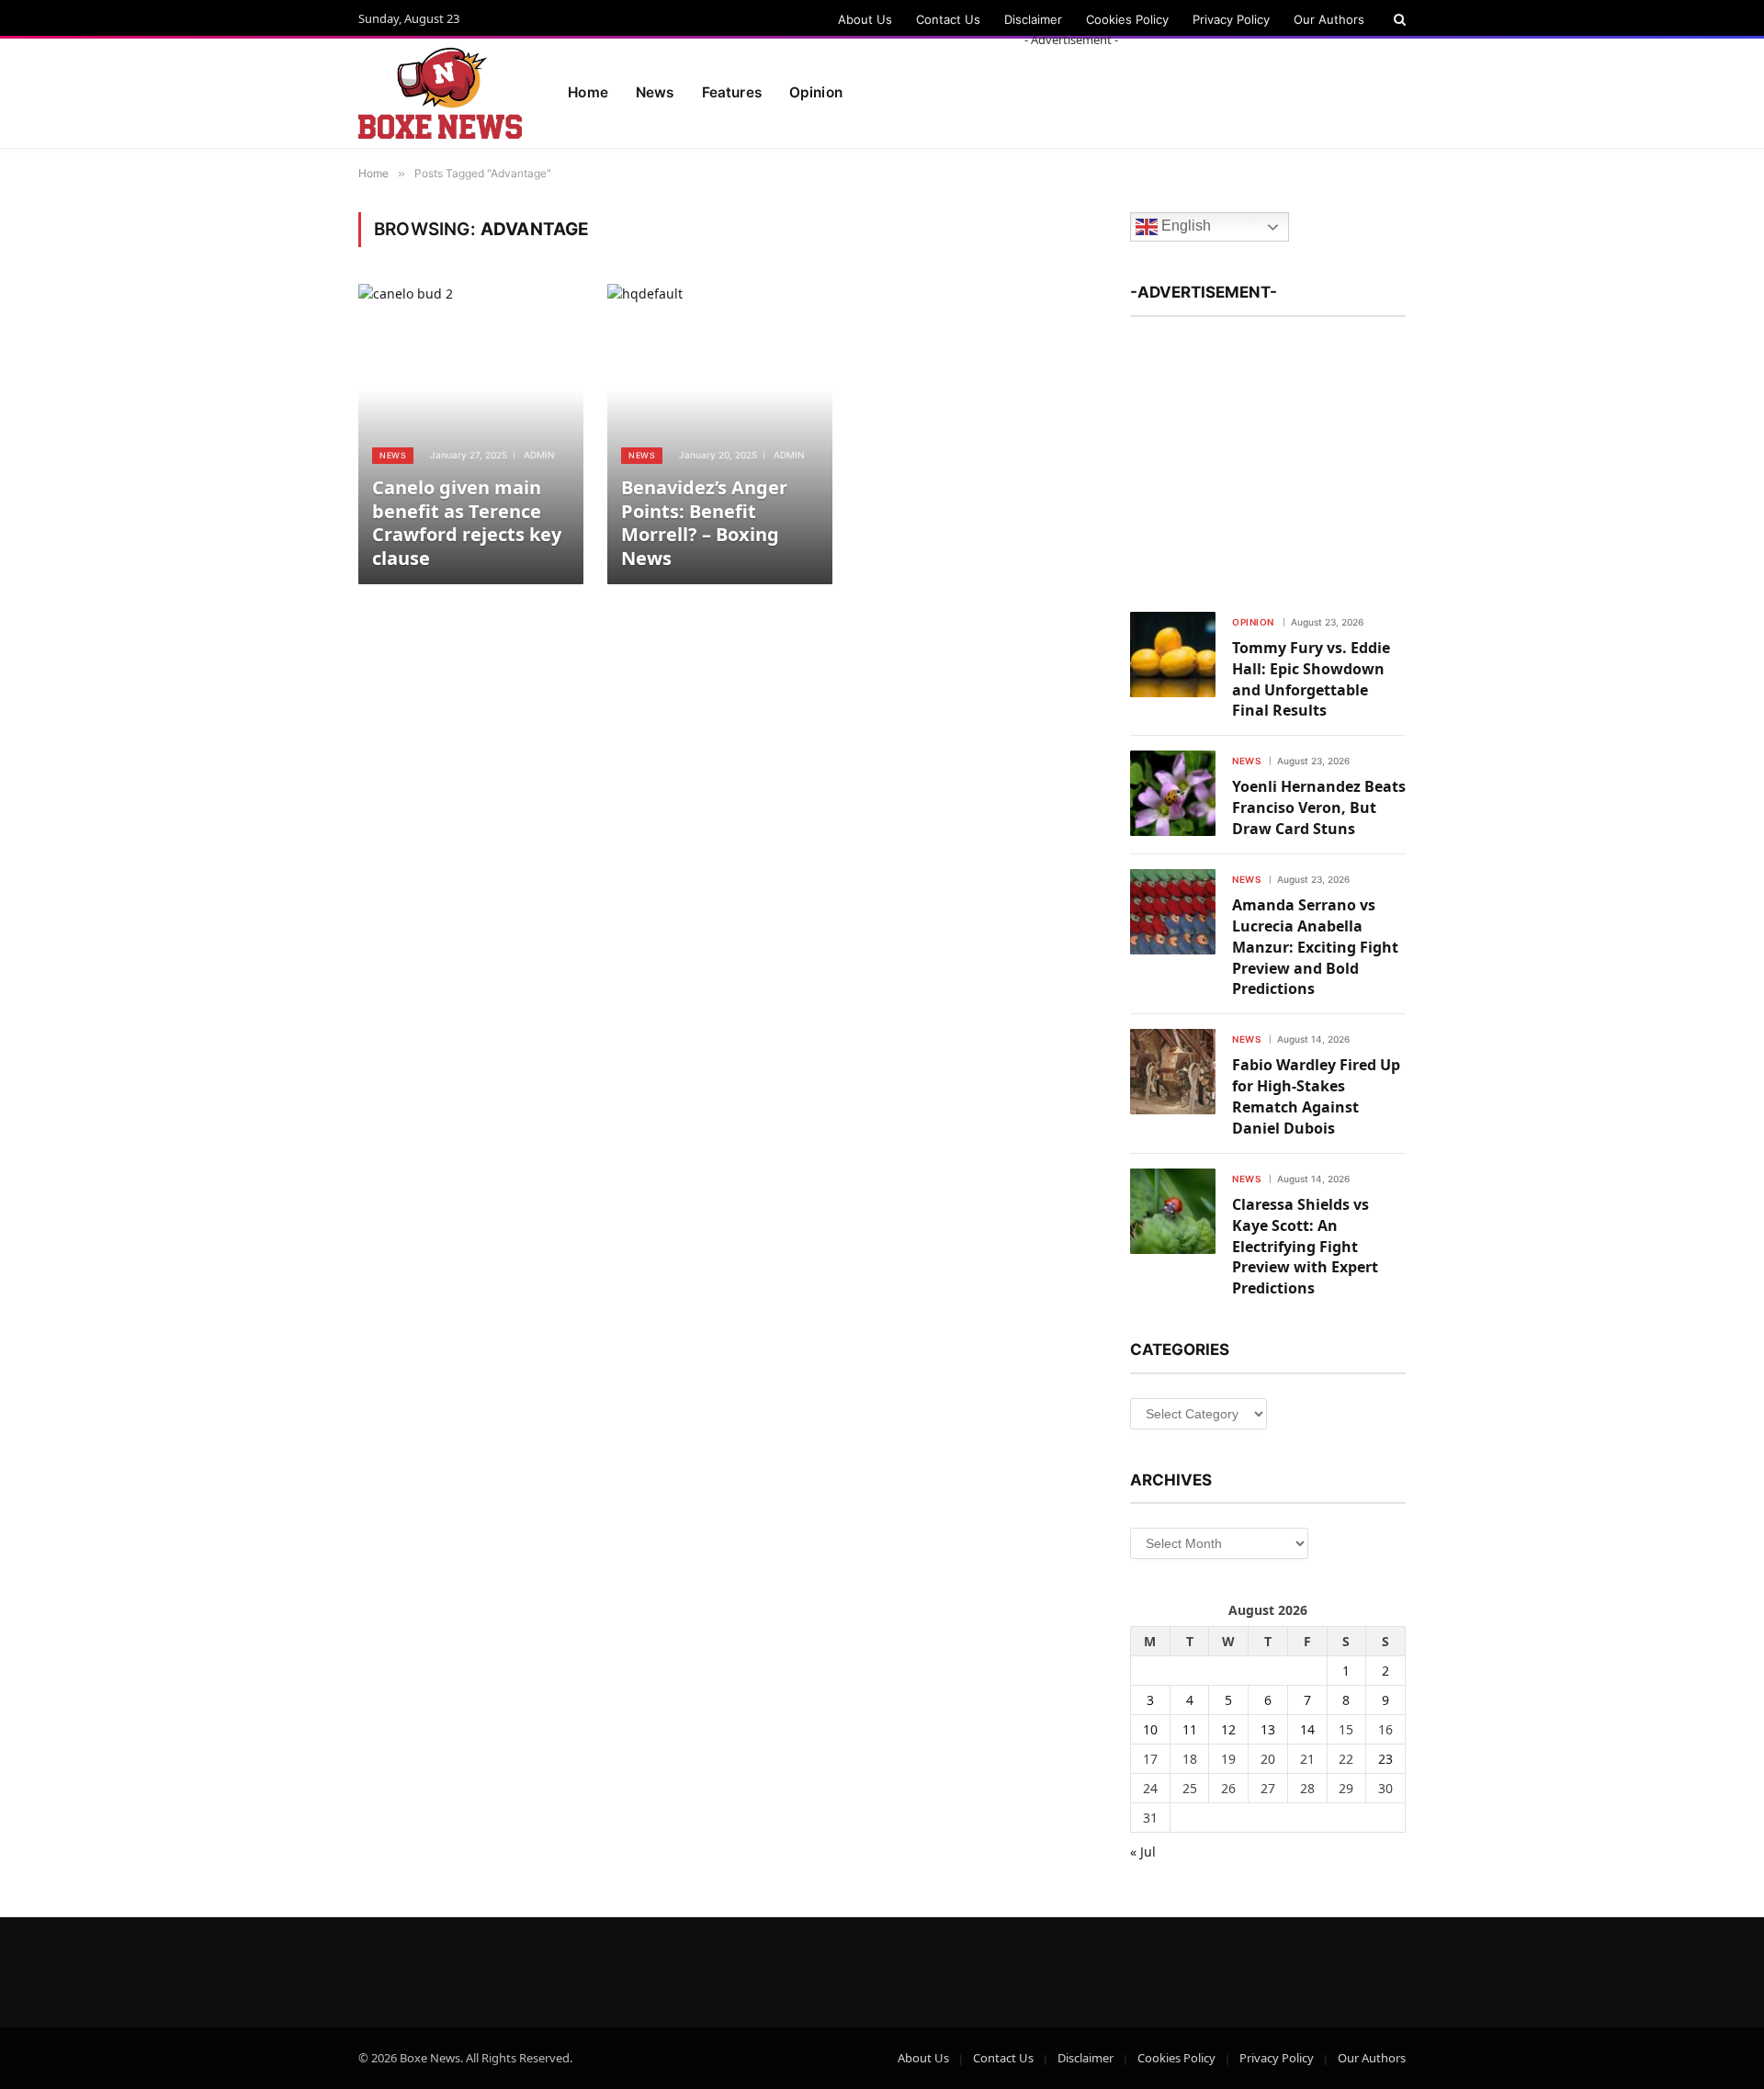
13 (1268, 1729)
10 (1150, 1729)
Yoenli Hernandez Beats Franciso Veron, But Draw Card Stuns (1319, 807)
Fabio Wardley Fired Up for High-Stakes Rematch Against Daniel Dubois (1316, 1096)
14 (1307, 1729)
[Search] (1398, 19)
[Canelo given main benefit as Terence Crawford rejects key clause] (471, 434)
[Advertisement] (1071, 90)
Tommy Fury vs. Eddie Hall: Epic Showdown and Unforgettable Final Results (1311, 679)
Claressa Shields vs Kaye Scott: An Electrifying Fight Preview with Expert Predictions (1305, 1247)
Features (732, 92)
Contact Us (948, 19)
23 (1385, 1759)
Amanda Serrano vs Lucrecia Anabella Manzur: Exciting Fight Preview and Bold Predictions (1315, 947)
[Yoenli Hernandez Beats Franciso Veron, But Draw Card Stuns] (1173, 793)
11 (1190, 1729)
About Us (865, 19)
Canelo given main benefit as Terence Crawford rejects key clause (467, 523)
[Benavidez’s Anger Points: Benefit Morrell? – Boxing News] (720, 434)
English (1184, 226)
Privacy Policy (1231, 19)
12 (1228, 1729)
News (655, 92)
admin (539, 455)
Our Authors (1329, 19)
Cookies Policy (1127, 19)
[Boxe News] (440, 94)
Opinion (1253, 622)
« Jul (1143, 1852)
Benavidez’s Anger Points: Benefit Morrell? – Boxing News (704, 523)
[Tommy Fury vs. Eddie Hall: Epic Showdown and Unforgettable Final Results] (1173, 655)
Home (588, 92)
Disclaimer (1033, 19)
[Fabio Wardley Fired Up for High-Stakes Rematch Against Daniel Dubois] (1173, 1072)
